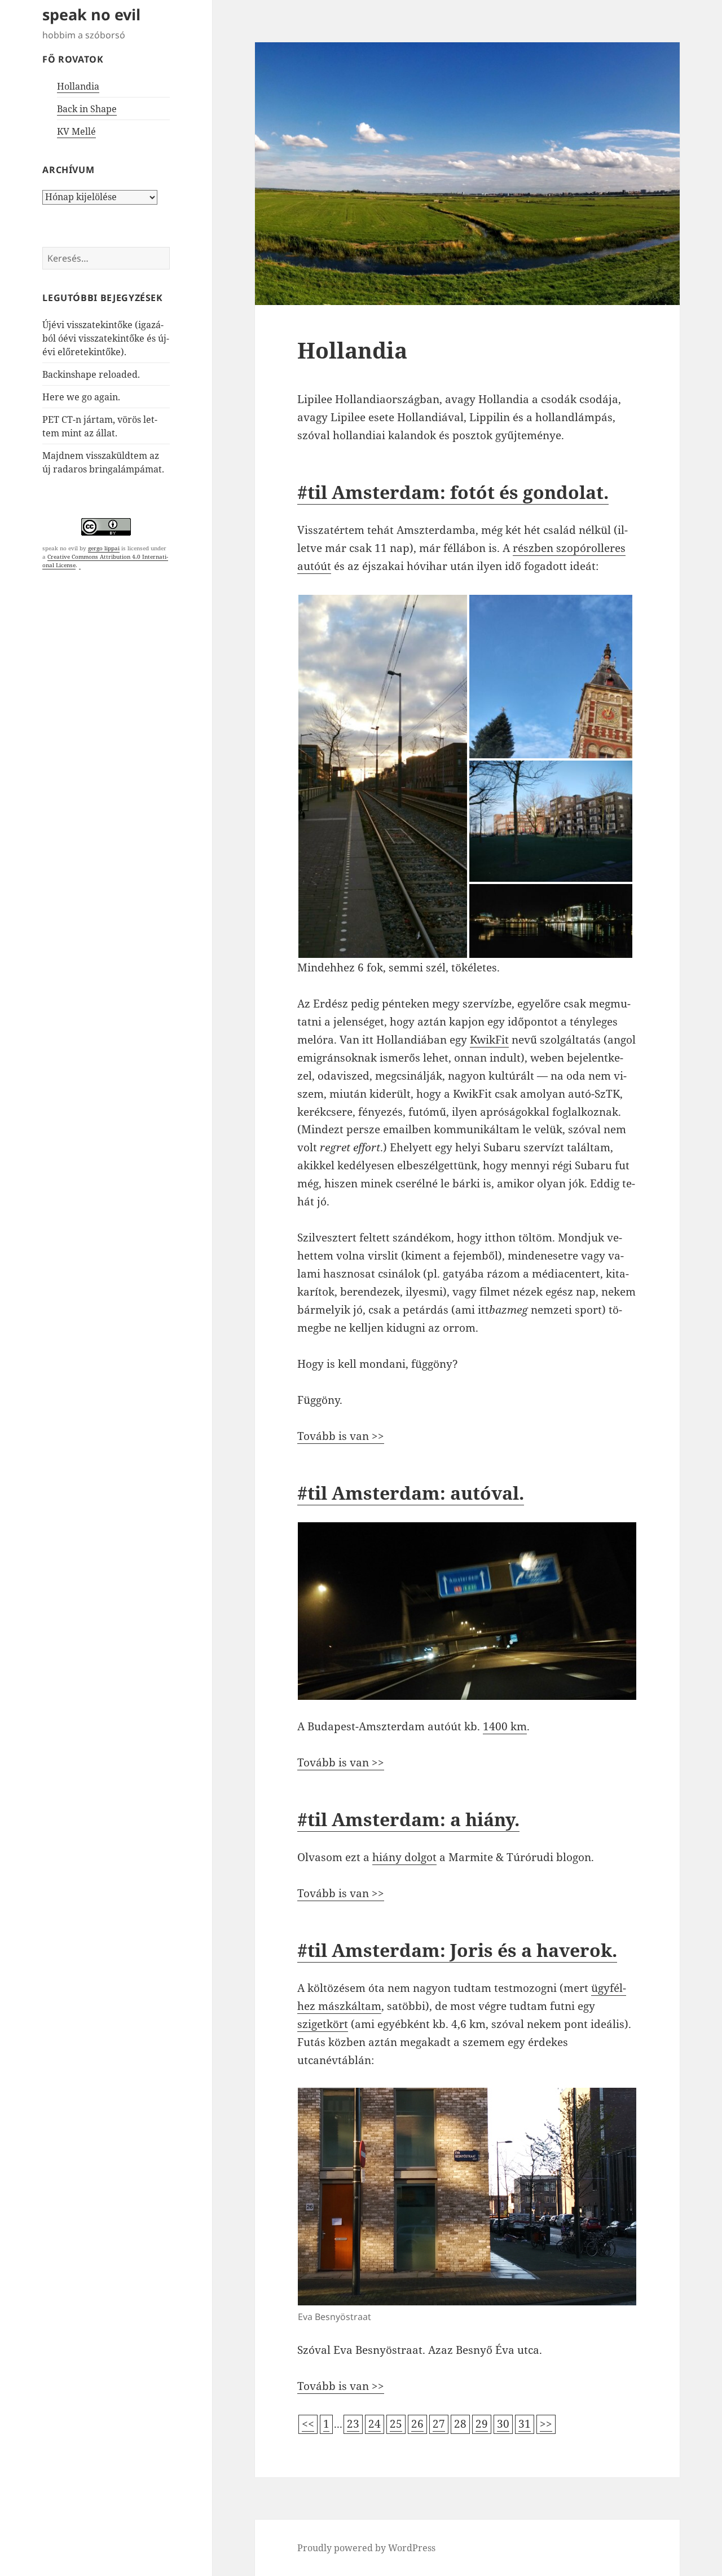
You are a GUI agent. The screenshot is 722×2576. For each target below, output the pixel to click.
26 (417, 2424)
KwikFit (489, 1040)
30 (503, 2424)
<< (308, 2424)
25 (396, 2424)
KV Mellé (76, 131)
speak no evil (91, 14)
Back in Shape (87, 109)
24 (375, 2424)
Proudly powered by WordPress (366, 2548)
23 (353, 2424)
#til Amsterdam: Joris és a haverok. (457, 1950)
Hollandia (78, 86)
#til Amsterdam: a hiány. (408, 1819)
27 (439, 2424)
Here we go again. (81, 397)
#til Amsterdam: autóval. (411, 1493)
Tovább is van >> (341, 1436)
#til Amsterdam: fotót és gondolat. (453, 492)
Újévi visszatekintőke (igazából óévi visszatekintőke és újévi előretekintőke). (106, 338)
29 (482, 2424)
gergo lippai (104, 548)
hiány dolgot (404, 1857)
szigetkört (323, 2024)
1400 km (505, 1726)
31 (525, 2424)
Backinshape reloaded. (91, 374)
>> (546, 2424)
